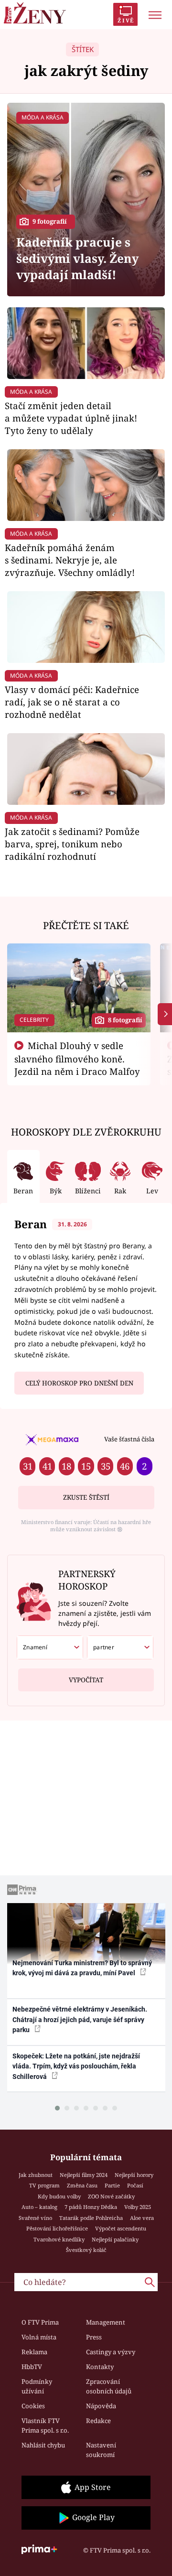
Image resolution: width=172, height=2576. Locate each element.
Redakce (98, 2421)
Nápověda (101, 2406)
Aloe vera (142, 2218)
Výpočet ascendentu (121, 2228)
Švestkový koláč (86, 2250)
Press (94, 2337)
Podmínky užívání (37, 2386)
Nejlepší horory (134, 2175)
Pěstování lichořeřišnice (57, 2228)
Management (106, 2322)
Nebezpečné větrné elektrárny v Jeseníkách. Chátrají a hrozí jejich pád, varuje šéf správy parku (80, 2019)
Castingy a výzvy (111, 2352)
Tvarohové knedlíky (59, 2239)
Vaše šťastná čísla (129, 1439)
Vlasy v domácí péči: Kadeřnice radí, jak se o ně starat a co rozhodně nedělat (72, 702)
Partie (112, 2185)
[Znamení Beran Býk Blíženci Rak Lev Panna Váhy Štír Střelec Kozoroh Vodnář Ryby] (50, 1647)
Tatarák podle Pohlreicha (91, 2218)
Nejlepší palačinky (115, 2239)
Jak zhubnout (36, 2175)
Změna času (82, 2185)
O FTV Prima (40, 2322)
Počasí (135, 2185)
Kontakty (100, 2367)
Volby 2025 (138, 2207)
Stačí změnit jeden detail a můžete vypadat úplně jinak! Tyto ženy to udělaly (71, 418)
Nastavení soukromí (101, 2450)
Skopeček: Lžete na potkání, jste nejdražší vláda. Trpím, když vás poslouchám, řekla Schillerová (76, 2066)
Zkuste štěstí (86, 1497)
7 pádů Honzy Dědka (91, 2207)
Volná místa (39, 2337)
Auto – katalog (39, 2207)
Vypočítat (86, 1680)
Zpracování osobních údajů (109, 2386)
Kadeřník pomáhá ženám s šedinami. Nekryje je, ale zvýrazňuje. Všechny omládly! (70, 560)
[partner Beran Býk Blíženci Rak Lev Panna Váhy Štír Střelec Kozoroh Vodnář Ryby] (120, 1647)
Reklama (34, 2352)
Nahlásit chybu (43, 2445)
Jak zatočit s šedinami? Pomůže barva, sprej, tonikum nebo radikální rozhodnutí (72, 844)
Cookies (33, 2406)
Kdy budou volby (59, 2196)
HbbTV (32, 2367)
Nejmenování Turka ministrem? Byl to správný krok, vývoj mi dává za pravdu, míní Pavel (82, 1968)
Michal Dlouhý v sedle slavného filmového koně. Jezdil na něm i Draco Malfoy (77, 1059)
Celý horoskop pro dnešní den (79, 1383)
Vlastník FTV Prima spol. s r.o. (45, 2425)
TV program (44, 2185)
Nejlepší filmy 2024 (84, 2175)
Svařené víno (35, 2218)
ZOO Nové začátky (111, 2196)
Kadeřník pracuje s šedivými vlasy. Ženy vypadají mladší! (77, 258)
